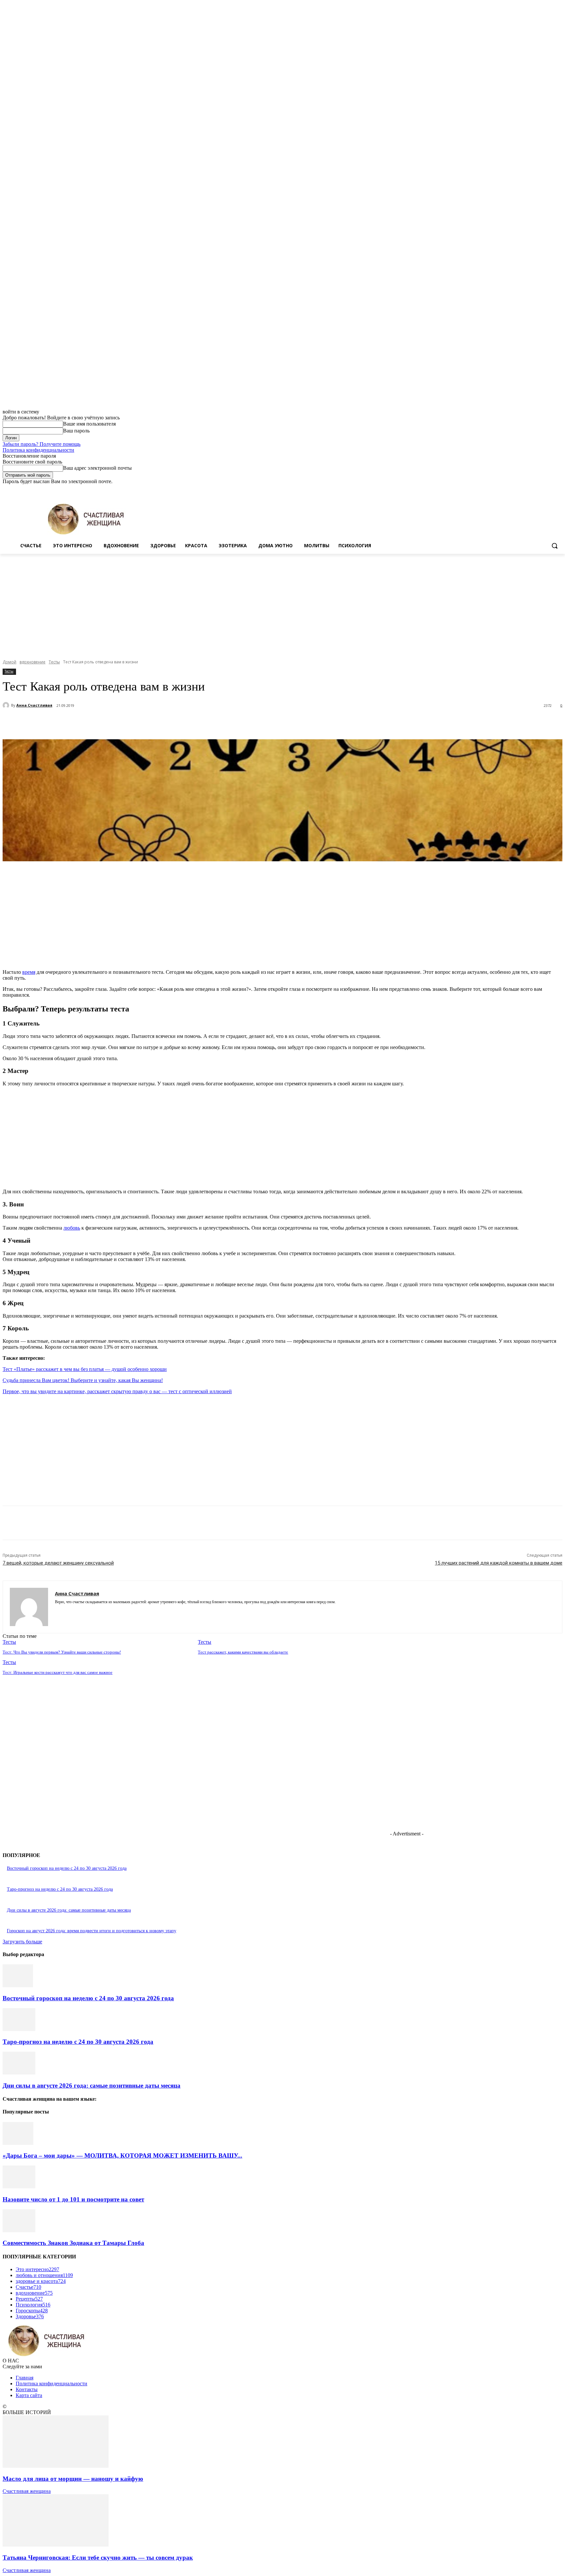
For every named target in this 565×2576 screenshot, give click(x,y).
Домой (9, 662)
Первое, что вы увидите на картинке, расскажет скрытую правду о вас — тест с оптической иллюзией (117, 1391)
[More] (170, 723)
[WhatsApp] (146, 723)
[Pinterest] (123, 723)
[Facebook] (522, 489)
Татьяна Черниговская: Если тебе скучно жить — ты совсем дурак (98, 2558)
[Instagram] (531, 489)
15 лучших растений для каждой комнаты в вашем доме (499, 1563)
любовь (72, 1228)
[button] (555, 546)
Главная (25, 2378)
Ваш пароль (76, 431)
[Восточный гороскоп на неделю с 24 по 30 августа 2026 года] (18, 1985)
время (29, 972)
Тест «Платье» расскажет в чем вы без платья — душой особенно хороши (85, 1369)
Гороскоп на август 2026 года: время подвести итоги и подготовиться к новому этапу (92, 1931)
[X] (541, 489)
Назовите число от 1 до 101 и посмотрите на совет (73, 2199)
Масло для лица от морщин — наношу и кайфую (73, 2479)
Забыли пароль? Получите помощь (42, 444)
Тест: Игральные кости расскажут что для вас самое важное (58, 1672)
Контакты (27, 2389)
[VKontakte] (80, 1612)
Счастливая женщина (27, 2491)
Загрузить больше (22, 1942)
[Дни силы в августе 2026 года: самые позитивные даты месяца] (19, 2073)
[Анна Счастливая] (7, 705)
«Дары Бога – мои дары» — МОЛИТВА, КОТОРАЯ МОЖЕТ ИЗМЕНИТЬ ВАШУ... (122, 2155)
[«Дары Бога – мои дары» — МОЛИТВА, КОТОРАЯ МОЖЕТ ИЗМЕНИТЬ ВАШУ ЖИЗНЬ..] (18, 2143)
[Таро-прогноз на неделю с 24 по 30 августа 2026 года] (19, 2029)
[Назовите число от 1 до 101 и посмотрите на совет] (19, 2187)
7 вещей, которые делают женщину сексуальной (58, 1563)
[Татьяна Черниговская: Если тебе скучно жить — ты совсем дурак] (56, 2545)
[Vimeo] (549, 489)
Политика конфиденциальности (38, 450)
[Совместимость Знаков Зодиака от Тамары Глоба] (19, 2230)
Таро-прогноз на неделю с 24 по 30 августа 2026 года (60, 1889)
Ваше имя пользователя (89, 424)
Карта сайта (29, 2395)
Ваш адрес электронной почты (97, 468)
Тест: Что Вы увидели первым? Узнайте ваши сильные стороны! (62, 1652)
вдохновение (33, 662)
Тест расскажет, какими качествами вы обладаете (243, 1652)
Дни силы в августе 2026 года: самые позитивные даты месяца (69, 1910)
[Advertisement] (282, 603)
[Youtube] (559, 489)
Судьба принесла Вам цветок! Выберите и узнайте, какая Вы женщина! (83, 1380)
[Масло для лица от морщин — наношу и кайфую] (56, 2466)
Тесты (54, 662)
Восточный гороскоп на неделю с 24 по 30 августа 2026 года (67, 1868)
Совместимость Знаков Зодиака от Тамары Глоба (73, 2243)
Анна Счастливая (34, 705)
